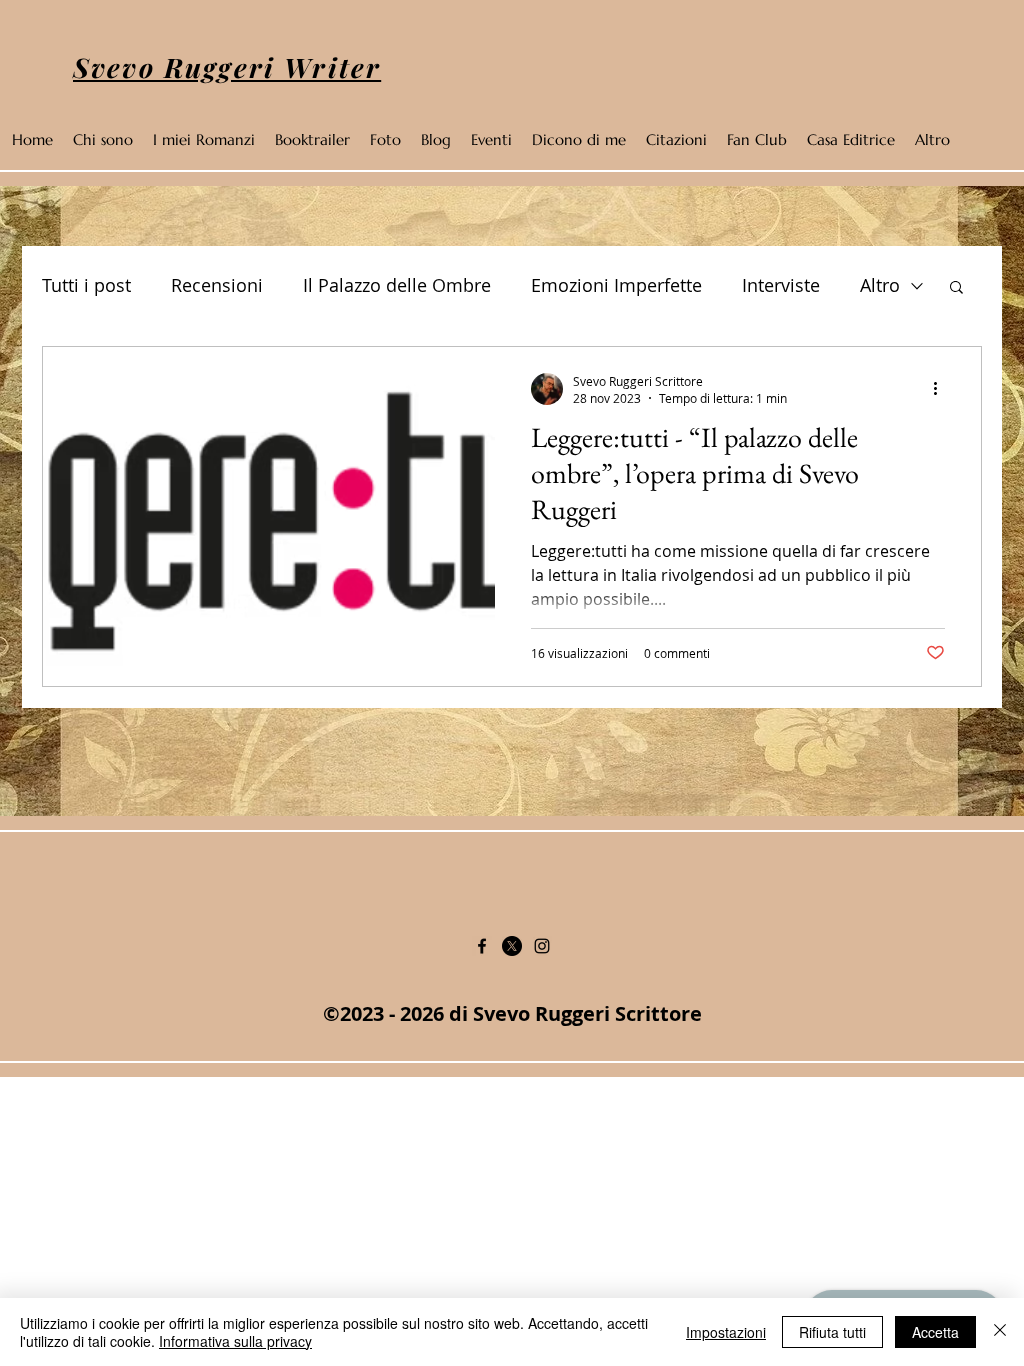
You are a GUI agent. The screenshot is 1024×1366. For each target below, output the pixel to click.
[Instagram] (542, 946)
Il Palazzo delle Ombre (397, 285)
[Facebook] (482, 946)
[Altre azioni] (942, 389)
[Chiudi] (1000, 1332)
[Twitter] (512, 946)
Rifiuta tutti (832, 1332)
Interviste (781, 285)
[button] (956, 288)
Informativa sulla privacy (235, 1341)
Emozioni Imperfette (616, 285)
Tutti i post (86, 285)
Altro (880, 285)
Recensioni (217, 285)
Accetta (935, 1332)
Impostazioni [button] (726, 1332)
